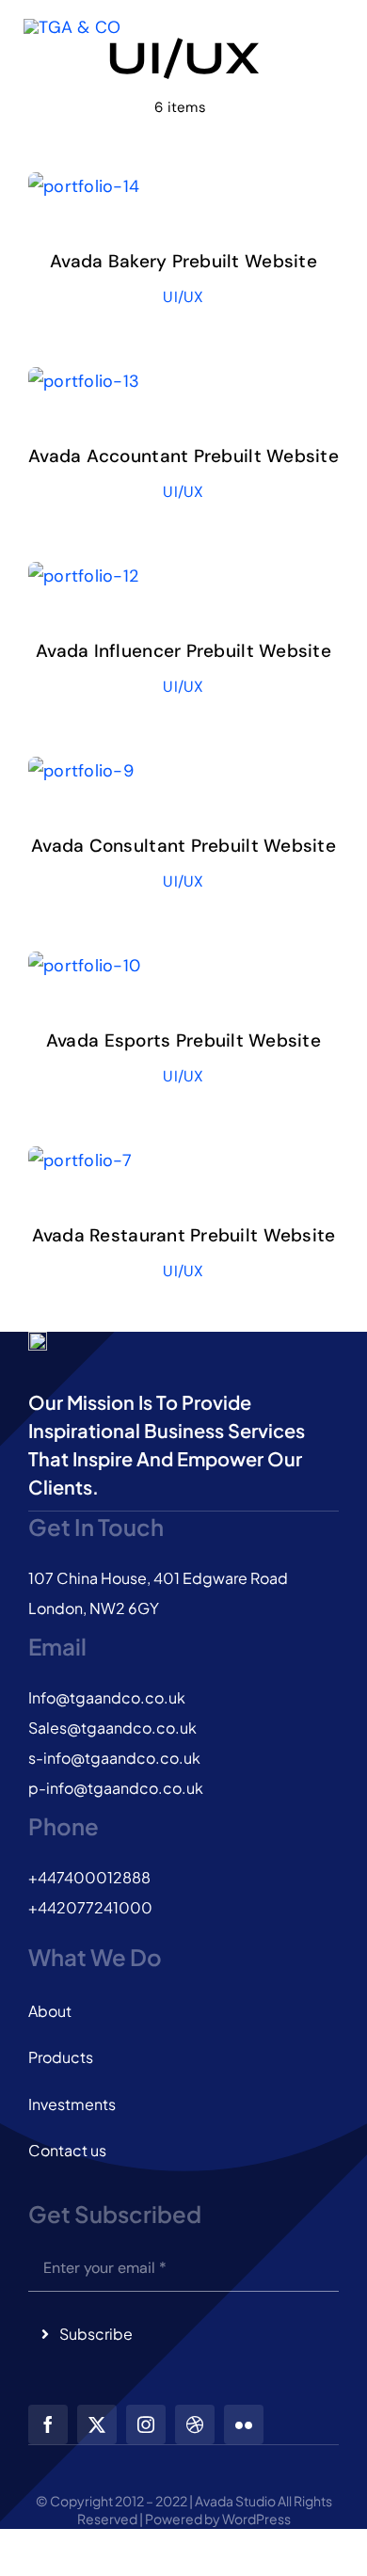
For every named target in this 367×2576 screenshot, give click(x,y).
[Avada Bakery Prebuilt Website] (84, 186)
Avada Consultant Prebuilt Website (183, 846)
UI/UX (183, 297)
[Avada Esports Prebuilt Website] (84, 966)
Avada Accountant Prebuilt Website (183, 456)
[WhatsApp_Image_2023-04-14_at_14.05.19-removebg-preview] (72, 43)
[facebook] (48, 2424)
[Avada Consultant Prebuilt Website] (81, 771)
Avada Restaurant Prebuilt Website (184, 1235)
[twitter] (97, 2424)
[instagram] (146, 2424)
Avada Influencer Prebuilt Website (183, 651)
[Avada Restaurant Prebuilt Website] (80, 1160)
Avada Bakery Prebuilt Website (183, 261)
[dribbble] (195, 2424)
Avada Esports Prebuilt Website (183, 1040)
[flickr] (244, 2424)
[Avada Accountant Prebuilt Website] (84, 381)
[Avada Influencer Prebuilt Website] (83, 576)
